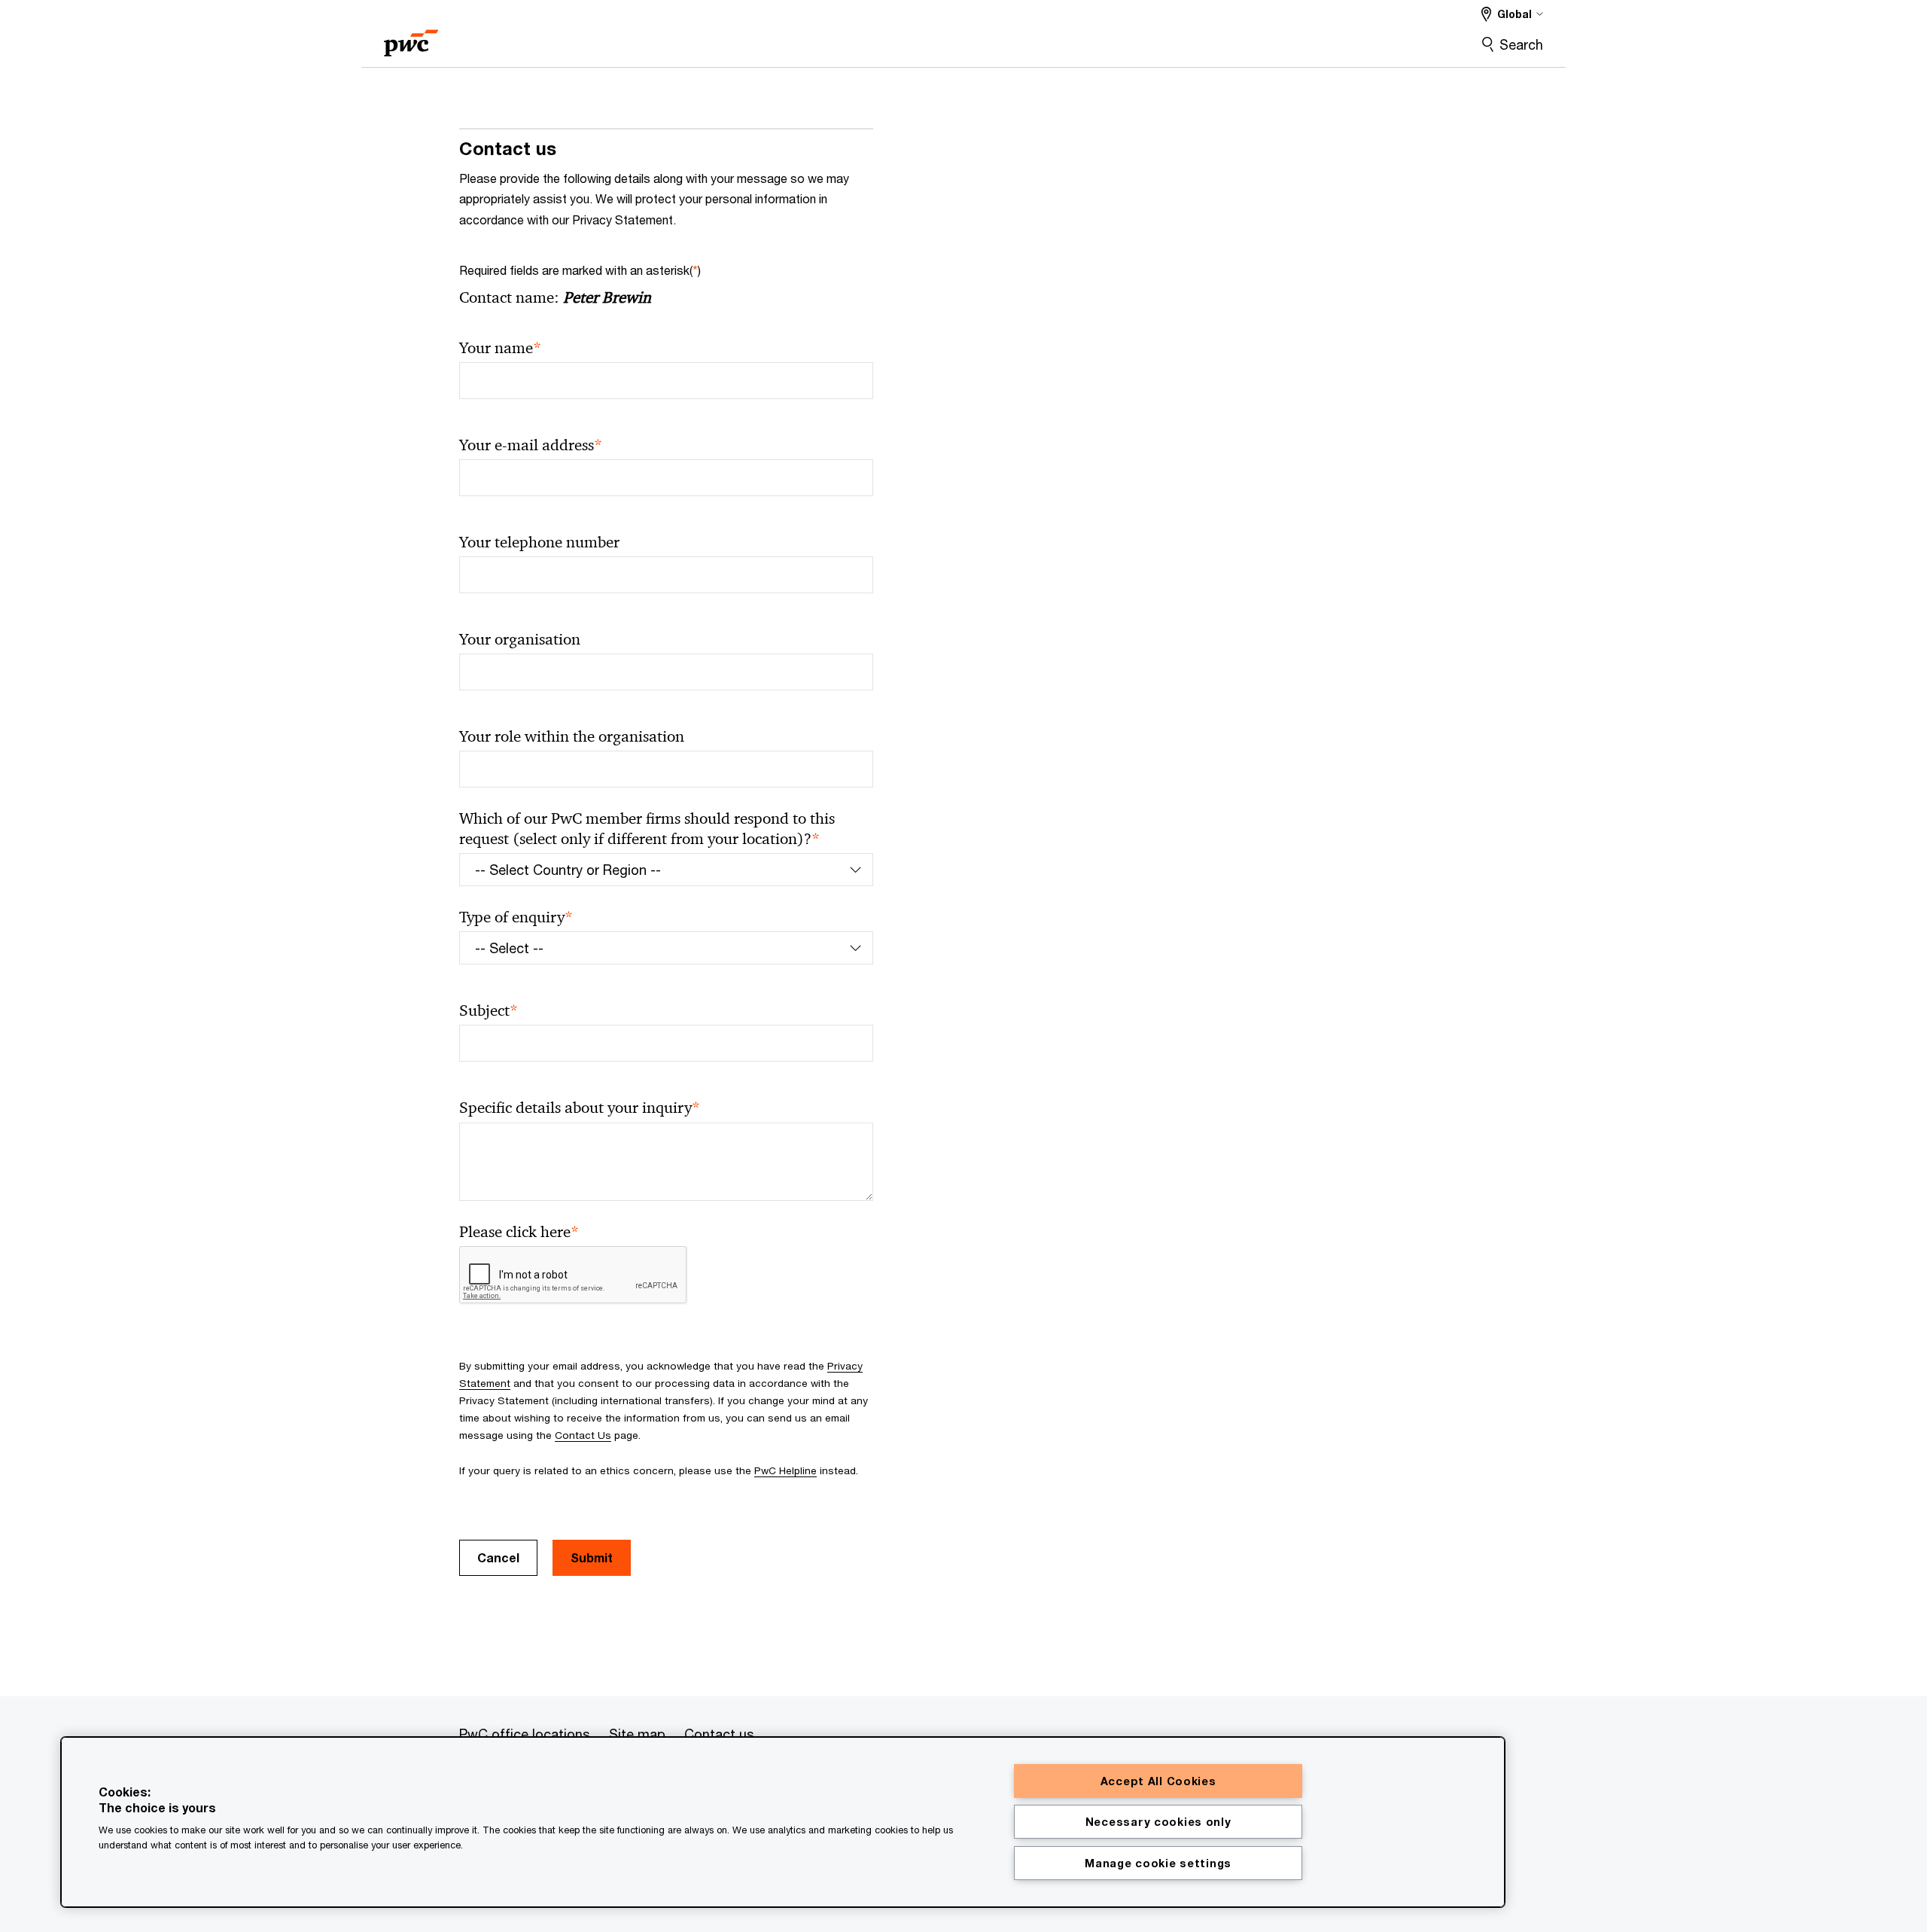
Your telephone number (539, 542)
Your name (500, 348)
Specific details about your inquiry (580, 1108)
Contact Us (583, 1435)
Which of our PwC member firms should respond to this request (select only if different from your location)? (647, 829)
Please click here (519, 1232)
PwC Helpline (785, 1470)
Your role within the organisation (572, 736)
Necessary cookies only (1158, 1822)
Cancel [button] (498, 1557)
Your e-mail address (531, 445)
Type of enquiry (516, 917)
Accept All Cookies (1158, 1781)
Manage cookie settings (1158, 1863)
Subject (489, 1011)
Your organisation (520, 639)
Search (1521, 44)
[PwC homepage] (411, 38)
